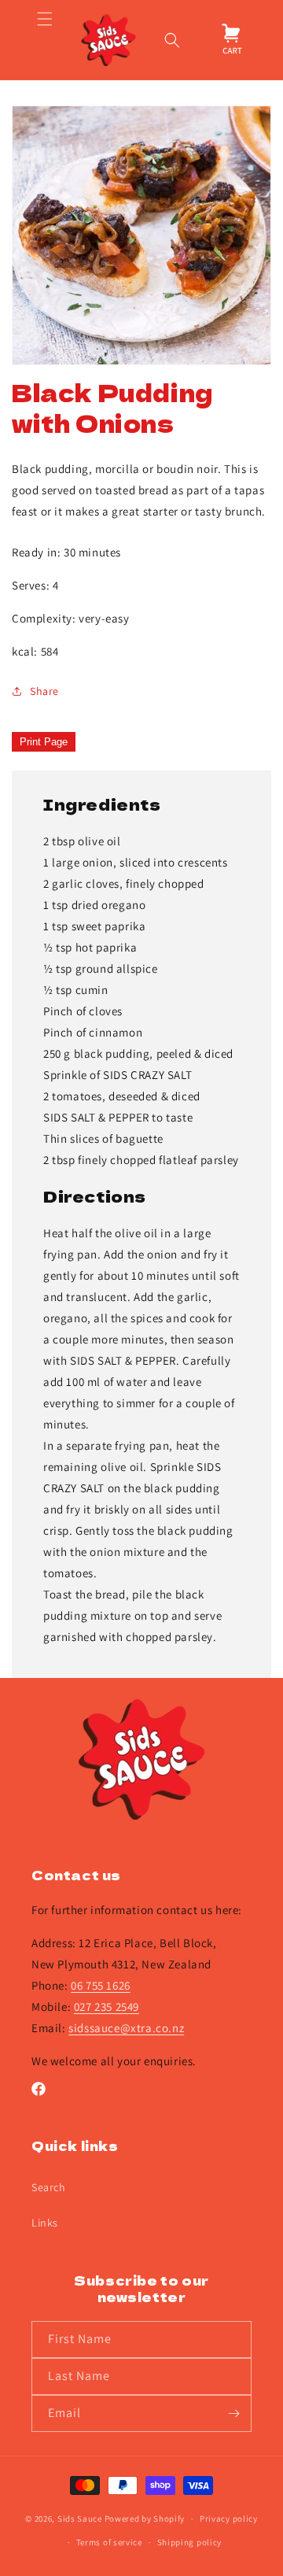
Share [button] (44, 691)
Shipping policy (190, 2542)
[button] (44, 40)
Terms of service (109, 2542)
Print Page (44, 742)
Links (45, 2223)
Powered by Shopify (145, 2519)
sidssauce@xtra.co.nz (126, 2028)
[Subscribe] (233, 2413)
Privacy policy (229, 2519)
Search (49, 2187)
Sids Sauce (80, 2519)
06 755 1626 (101, 1985)
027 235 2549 (107, 2007)
